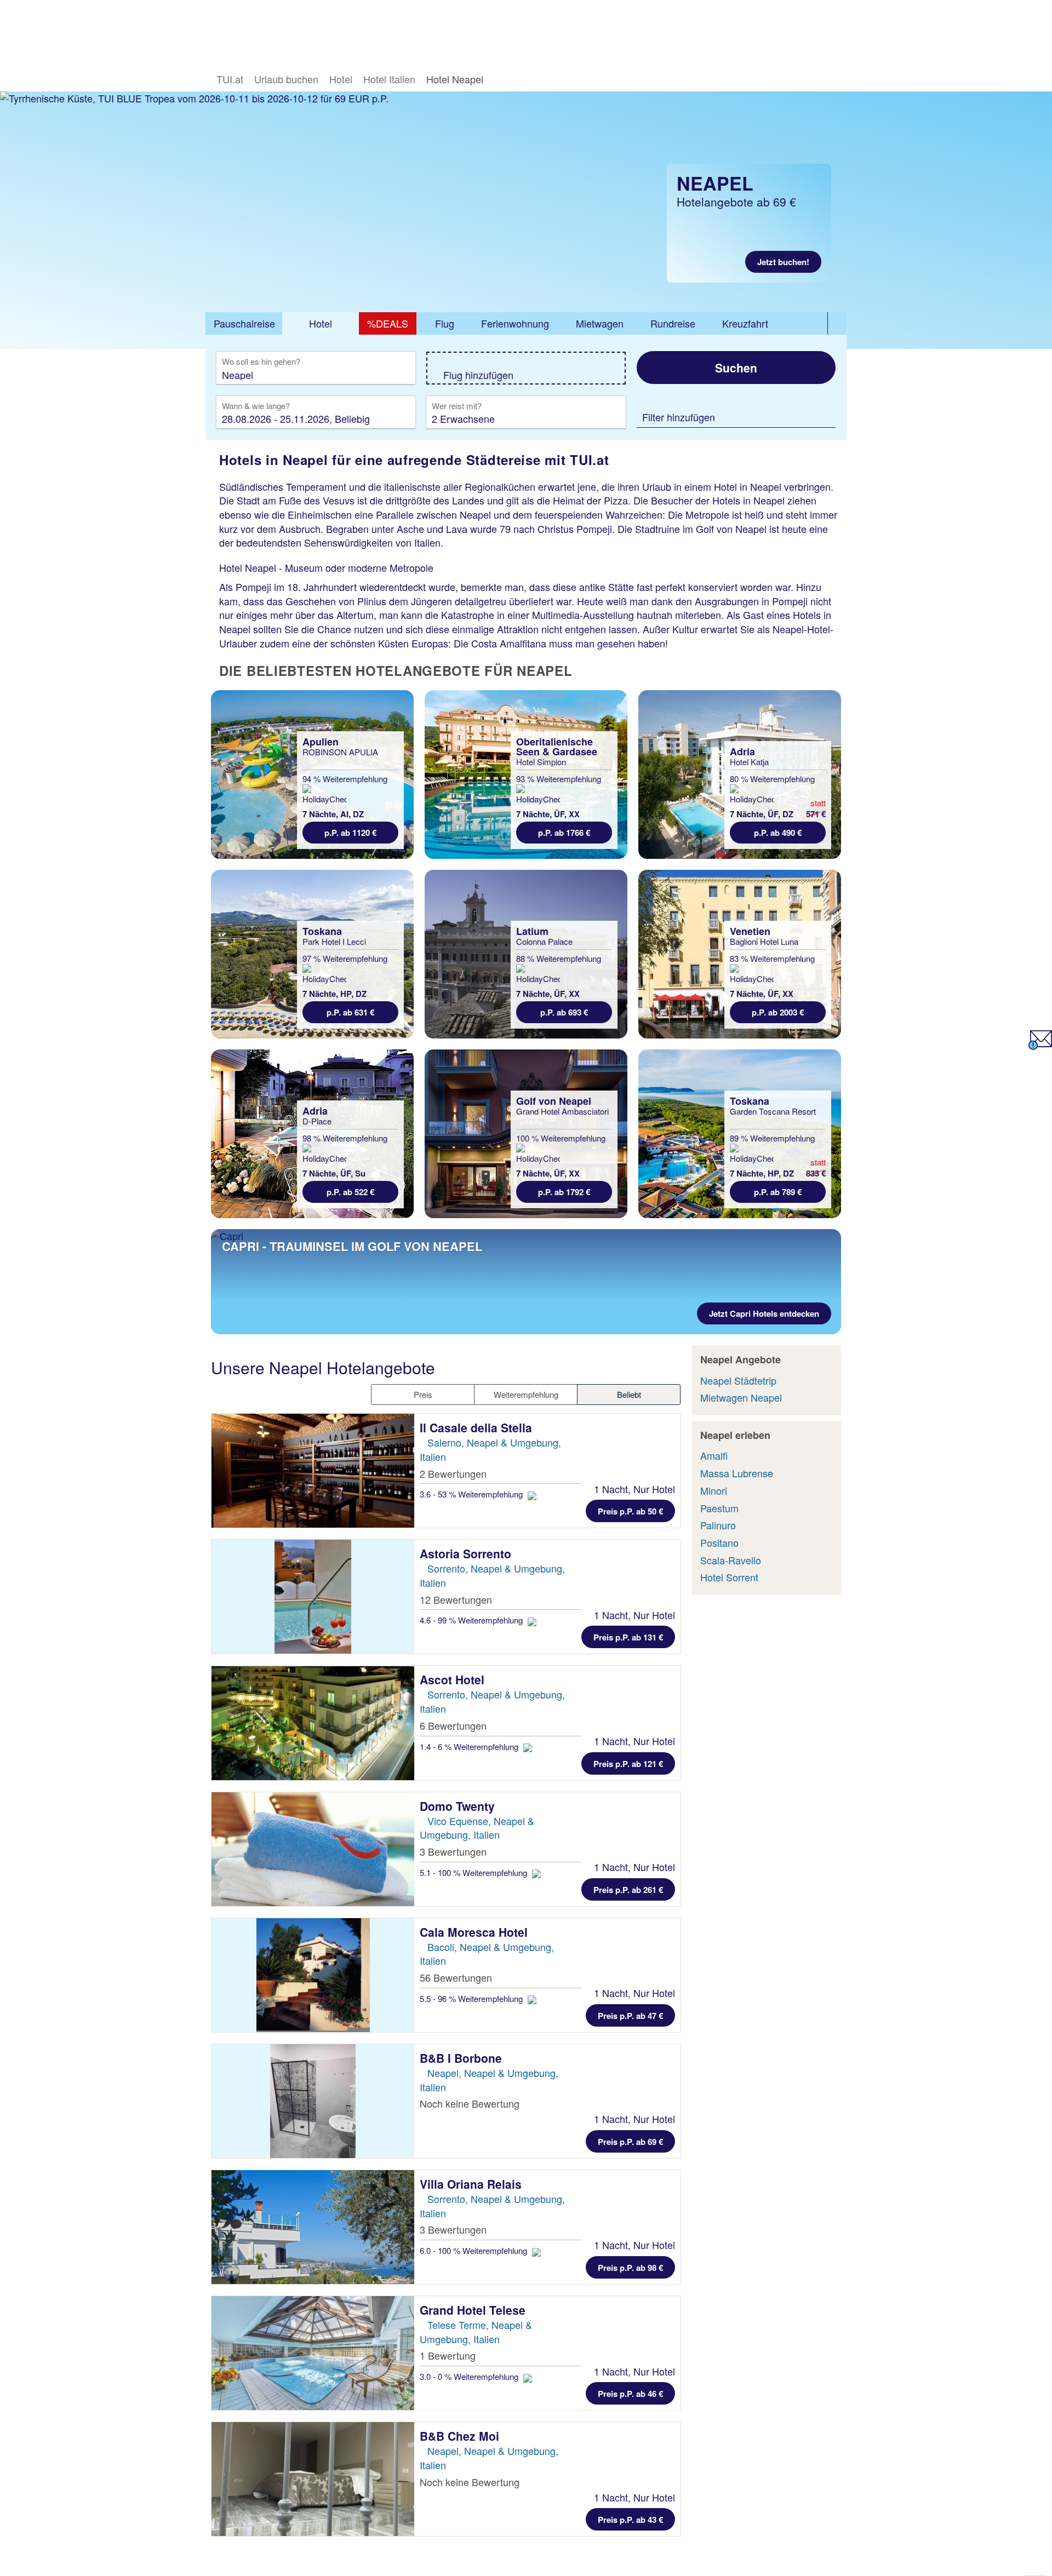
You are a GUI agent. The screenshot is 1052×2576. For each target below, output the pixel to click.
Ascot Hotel (454, 1679)
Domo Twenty (459, 1806)
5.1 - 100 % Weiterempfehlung (474, 1872)
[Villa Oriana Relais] (313, 2227)
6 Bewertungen (453, 1725)
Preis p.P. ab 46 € (630, 2394)
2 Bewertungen (453, 1473)
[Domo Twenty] (313, 1849)
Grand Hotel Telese (474, 2310)
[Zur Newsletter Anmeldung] (1040, 1046)
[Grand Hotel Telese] (313, 2353)
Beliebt (629, 1394)
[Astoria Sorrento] (313, 1597)
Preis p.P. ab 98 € (630, 2268)
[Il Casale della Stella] (313, 1471)
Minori (714, 1490)
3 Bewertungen (453, 1851)
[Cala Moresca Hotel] (313, 1975)
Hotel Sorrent (729, 1577)
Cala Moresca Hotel (475, 1932)
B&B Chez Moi (461, 2436)
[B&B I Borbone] (313, 2101)
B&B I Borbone (462, 2058)
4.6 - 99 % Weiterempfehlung (472, 1620)
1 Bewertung (448, 2355)
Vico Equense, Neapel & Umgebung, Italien (477, 1828)
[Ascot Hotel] (313, 1723)
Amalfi (714, 1455)
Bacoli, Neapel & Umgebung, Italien (487, 1954)
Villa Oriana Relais (472, 2184)
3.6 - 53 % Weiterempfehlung (472, 1494)
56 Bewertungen (456, 1977)
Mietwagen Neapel (741, 1397)
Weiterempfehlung (526, 1394)
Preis (423, 1394)
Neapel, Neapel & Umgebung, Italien (489, 2080)
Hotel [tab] (321, 323)
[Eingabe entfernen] (391, 374)
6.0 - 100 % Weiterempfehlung (474, 2250)
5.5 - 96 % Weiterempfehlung (472, 1998)
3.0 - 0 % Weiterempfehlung (470, 2376)
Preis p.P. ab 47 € (630, 2016)
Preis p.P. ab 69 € (630, 2142)
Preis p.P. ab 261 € (628, 1890)
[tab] (244, 324)
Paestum (719, 1508)
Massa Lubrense (737, 1473)
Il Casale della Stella (478, 1427)
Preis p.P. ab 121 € (628, 1764)
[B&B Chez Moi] (313, 2479)
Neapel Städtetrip (738, 1380)
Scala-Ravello (731, 1560)
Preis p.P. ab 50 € (630, 1511)
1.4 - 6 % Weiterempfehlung (470, 1746)
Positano (719, 1542)
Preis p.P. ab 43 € (630, 2520)
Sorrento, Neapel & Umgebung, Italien (492, 2206)
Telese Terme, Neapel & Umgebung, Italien (476, 2332)
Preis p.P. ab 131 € (628, 1637)
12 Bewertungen (456, 1599)
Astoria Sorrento (467, 1553)
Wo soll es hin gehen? (261, 362)
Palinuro (718, 1525)
